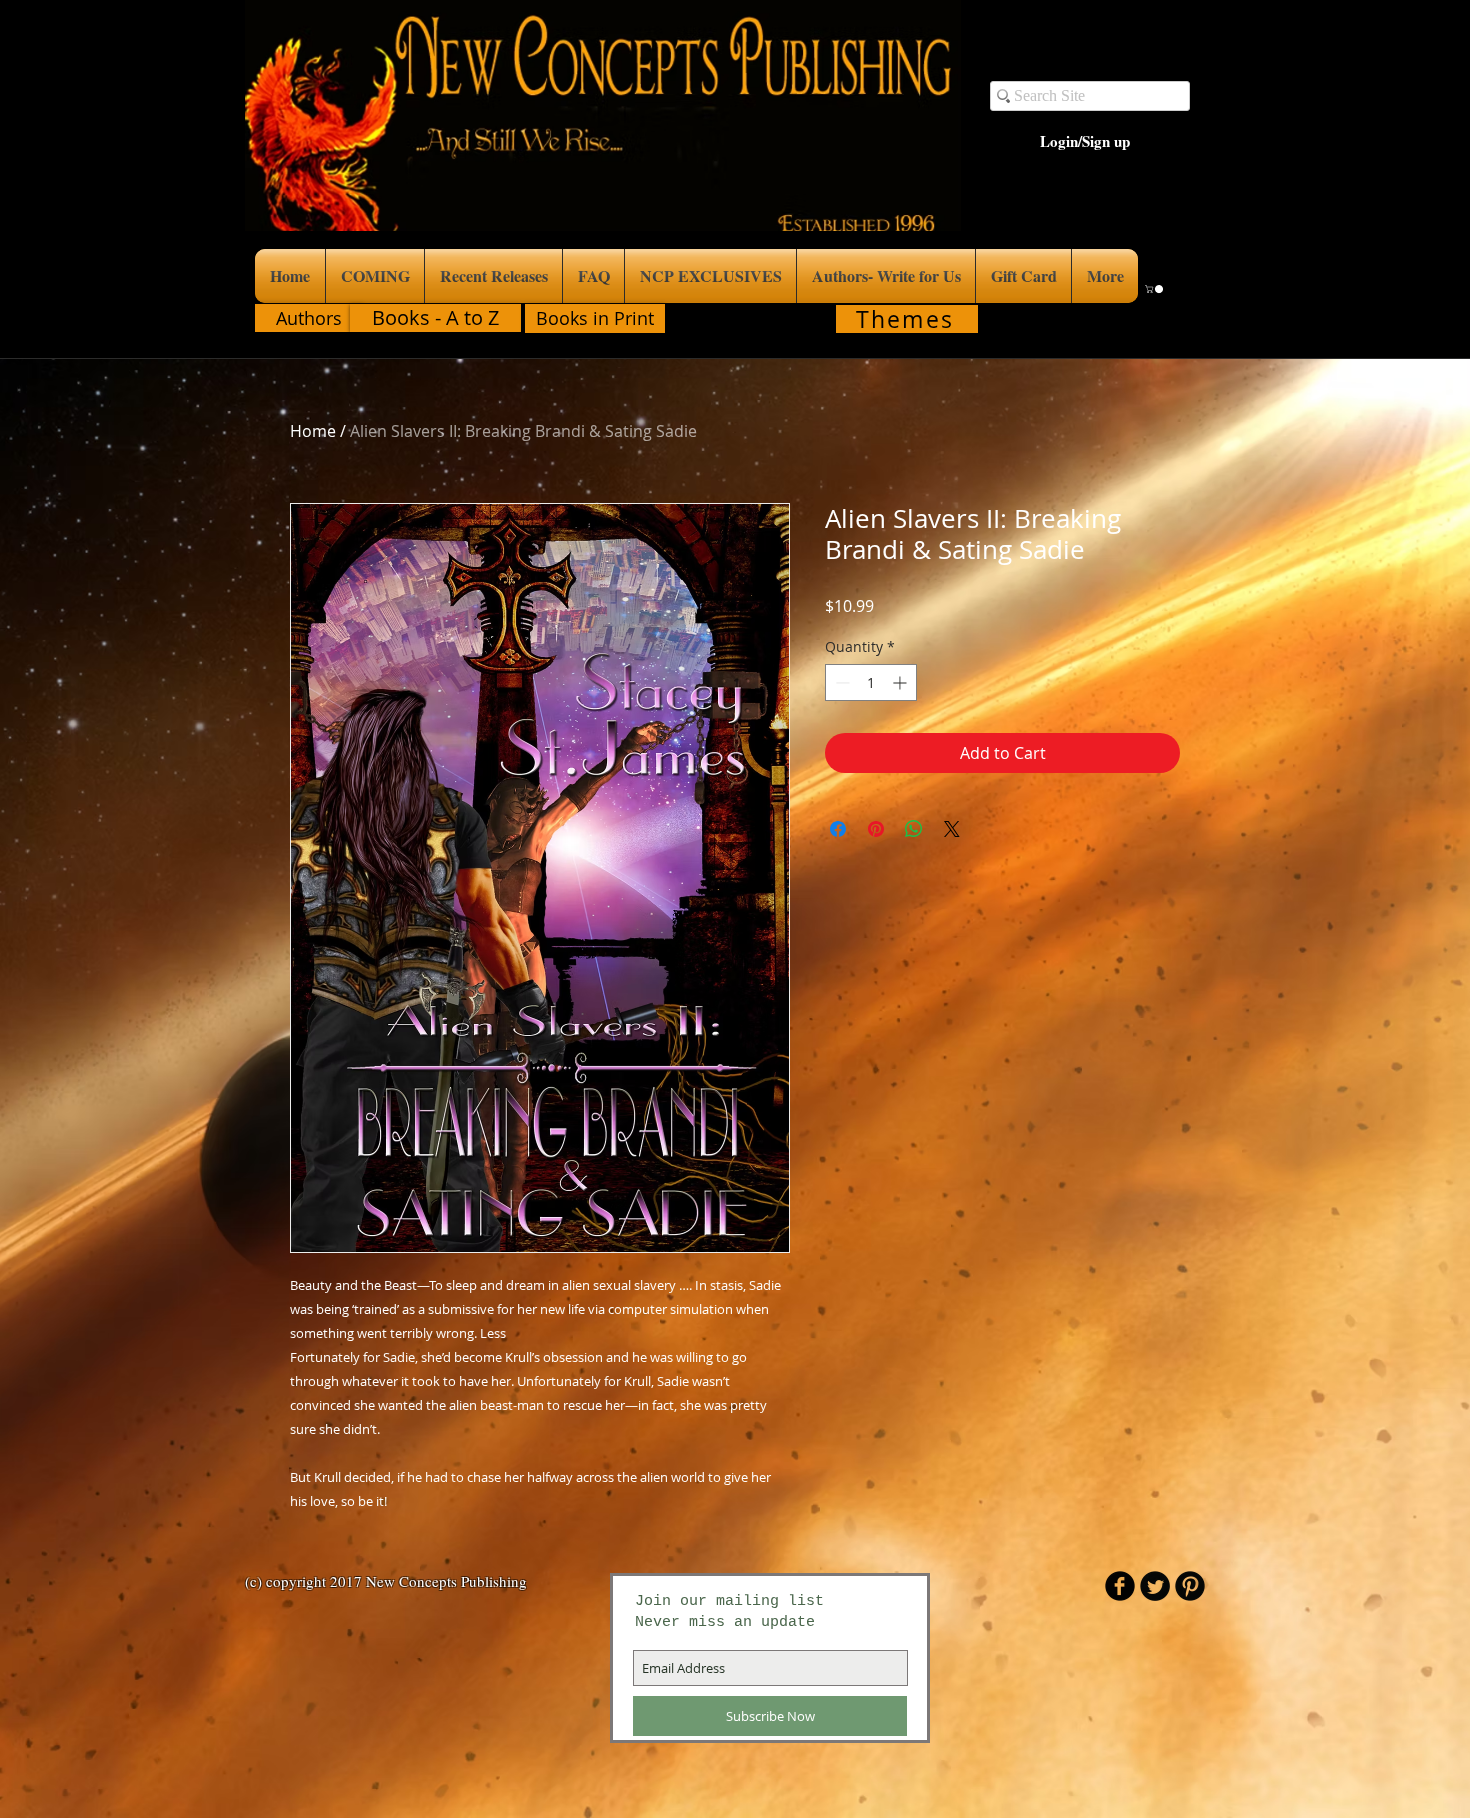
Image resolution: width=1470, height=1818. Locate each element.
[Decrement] (840, 682)
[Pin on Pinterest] (876, 829)
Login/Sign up (1085, 141)
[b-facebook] (1120, 1586)
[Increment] (901, 682)
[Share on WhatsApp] (914, 829)
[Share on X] (952, 829)
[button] (1155, 289)
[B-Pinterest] (1190, 1586)
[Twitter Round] (1155, 1586)
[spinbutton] (871, 682)
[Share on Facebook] (838, 829)
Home (313, 431)
